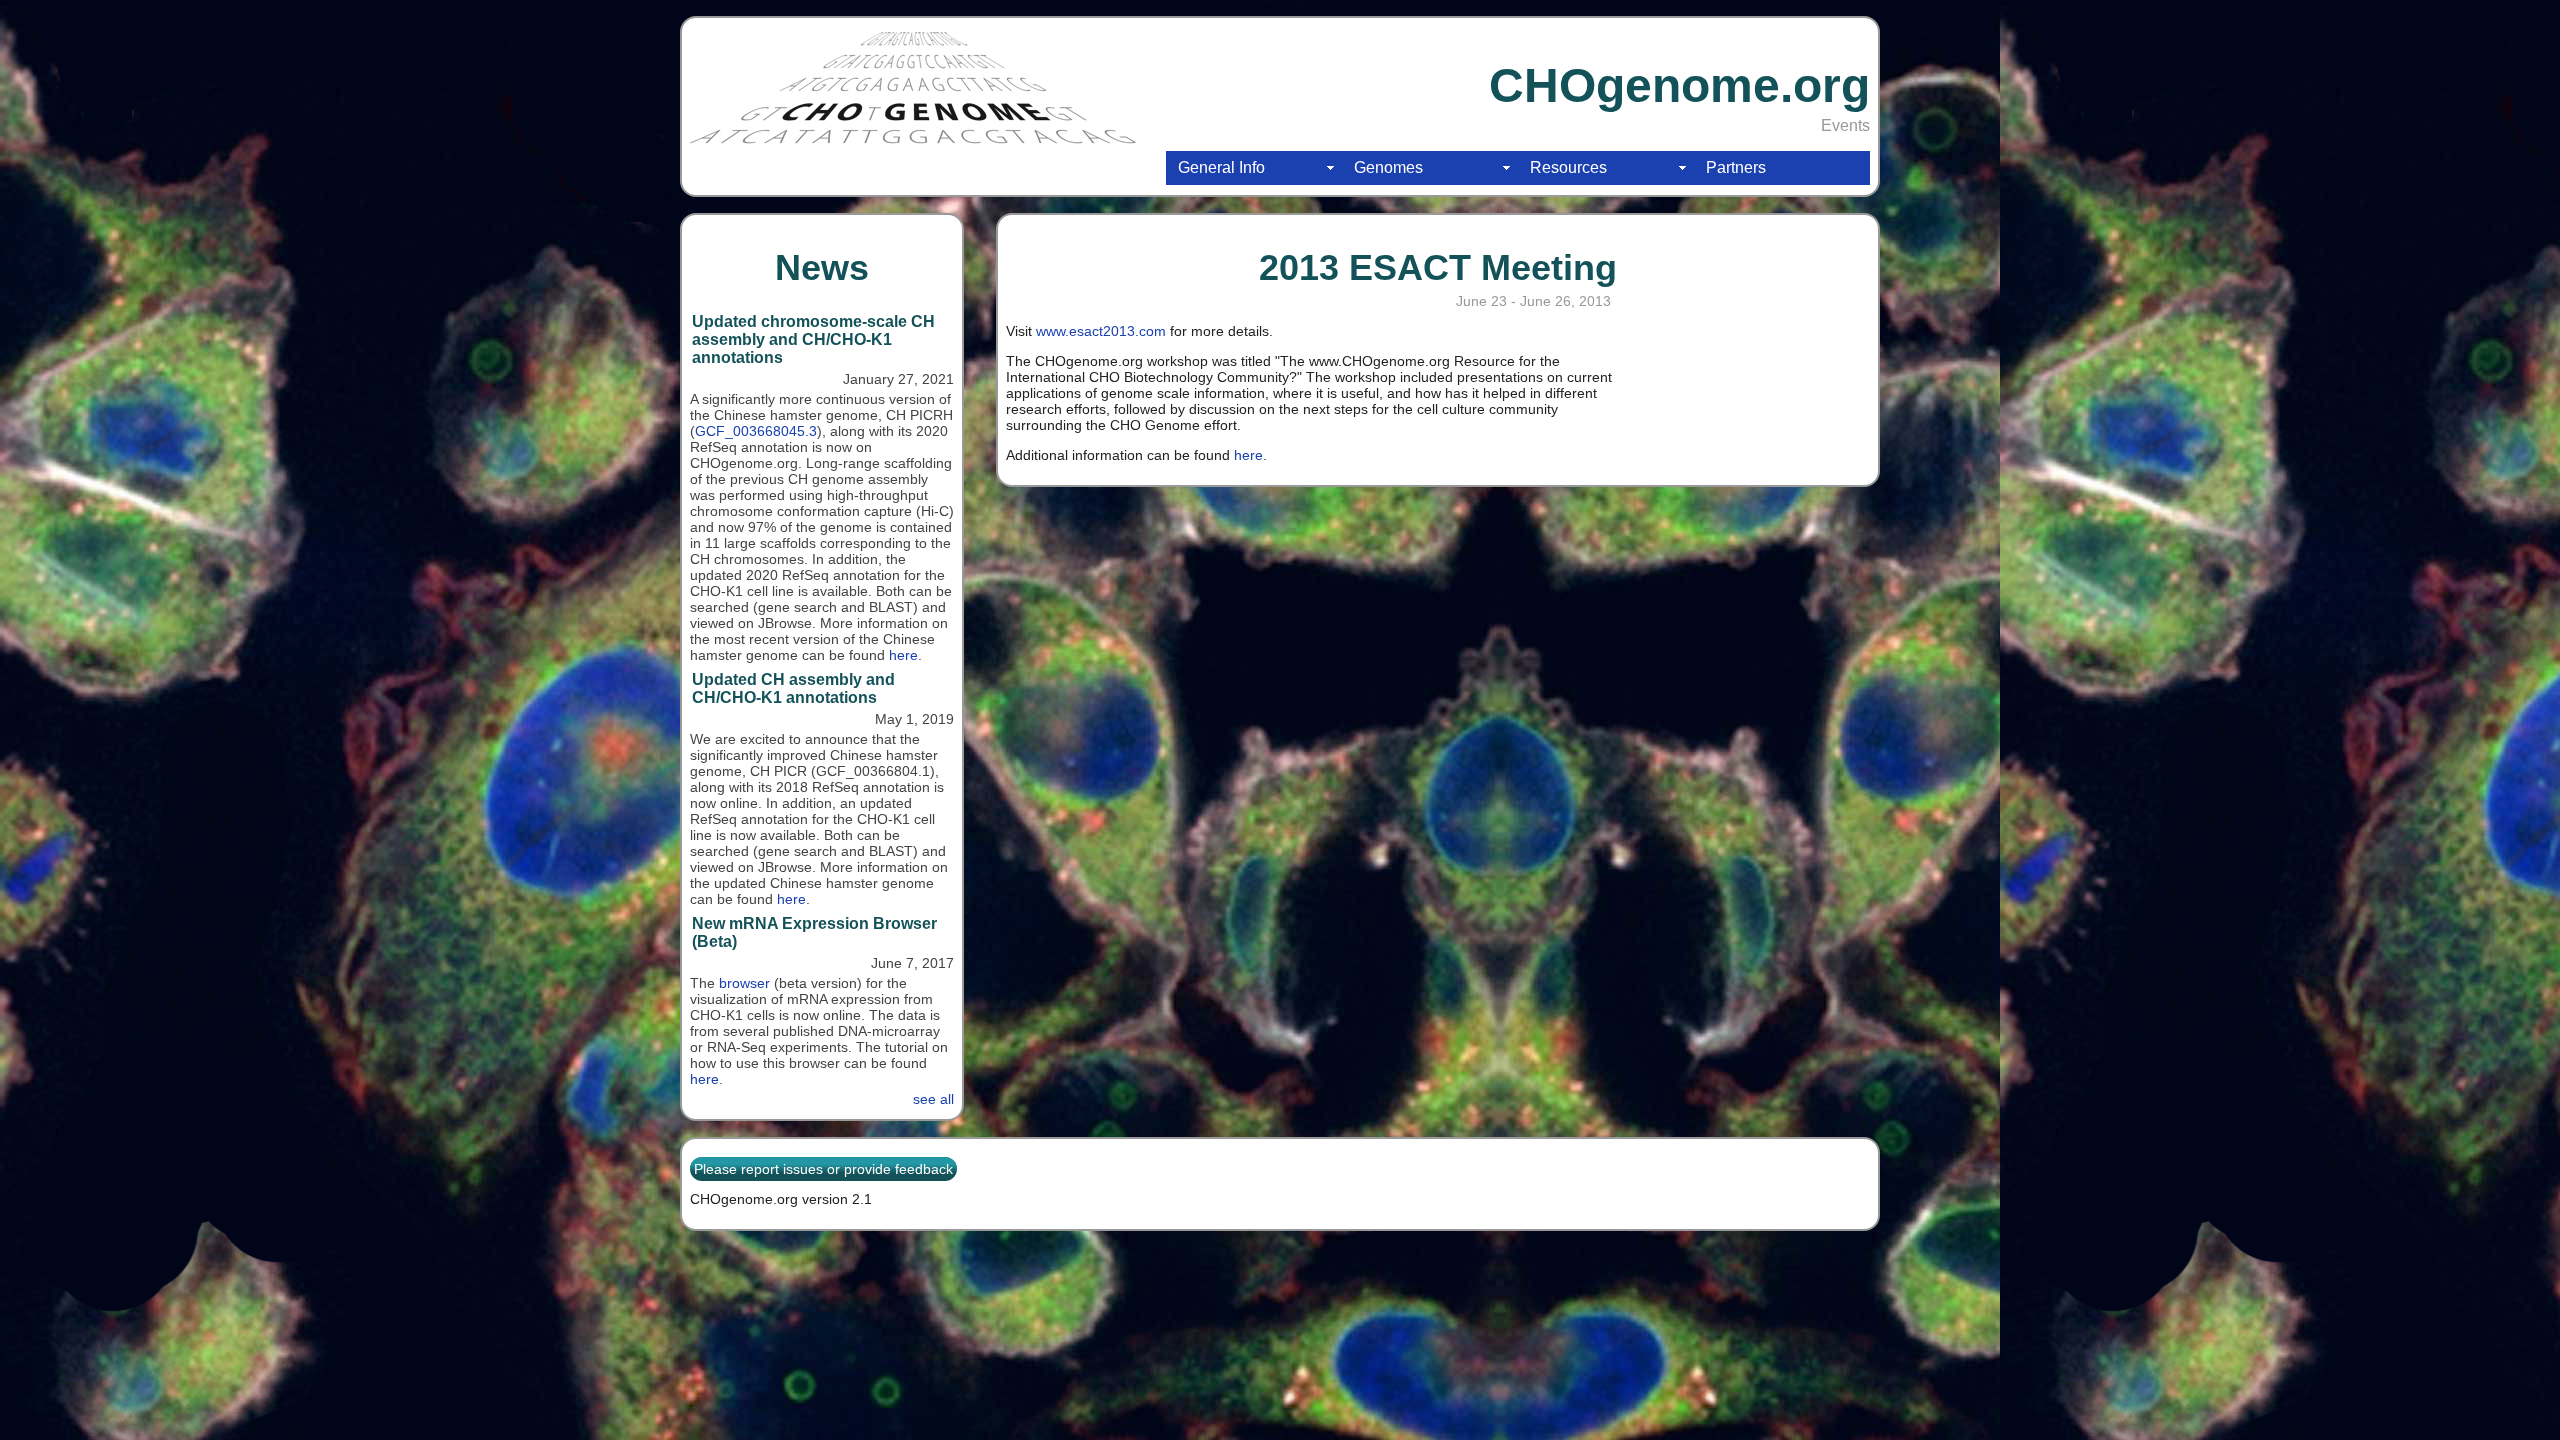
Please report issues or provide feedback (823, 1169)
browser (744, 983)
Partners (1736, 167)
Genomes (1388, 167)
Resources (1568, 167)
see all (933, 1099)
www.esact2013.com (1101, 331)
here (903, 655)
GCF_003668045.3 (756, 431)
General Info (1221, 167)
